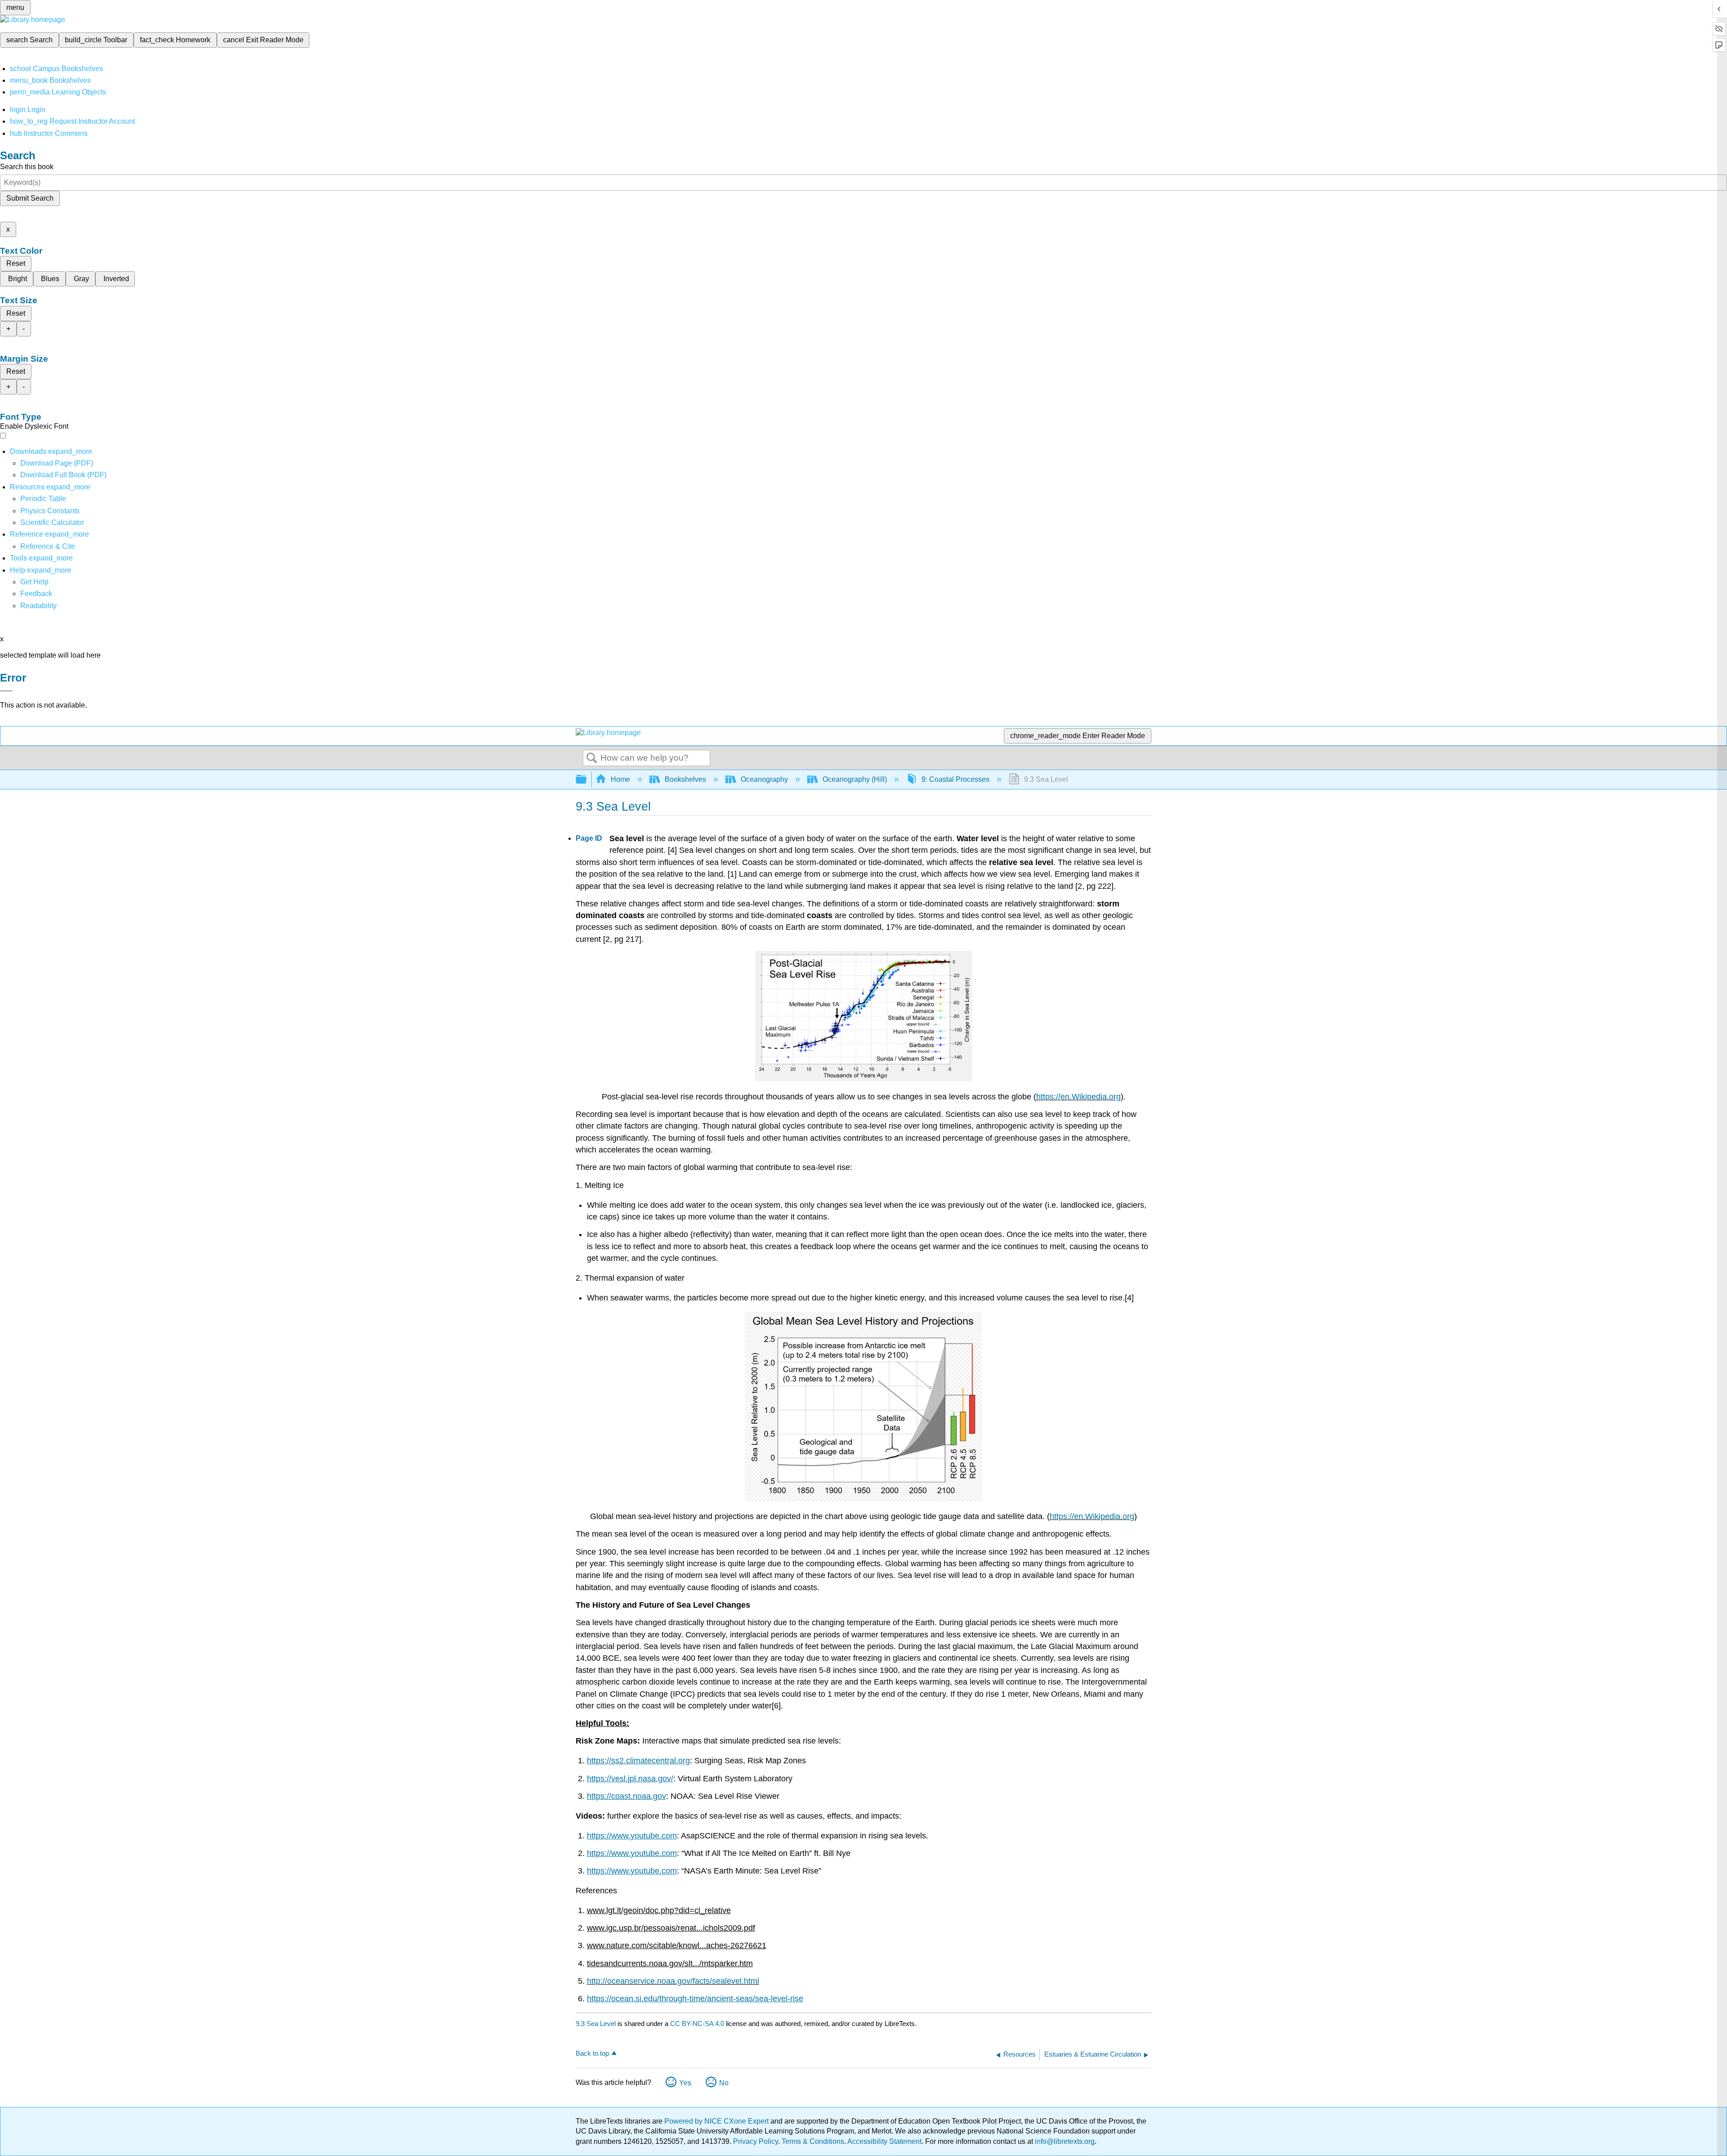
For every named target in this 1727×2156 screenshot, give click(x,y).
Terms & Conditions (813, 2141)
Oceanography (764, 779)
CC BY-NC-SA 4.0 (697, 2024)
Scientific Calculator (52, 522)
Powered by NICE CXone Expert (717, 2121)
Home (620, 779)
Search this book (27, 167)
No (724, 2083)
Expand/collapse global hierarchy (587, 780)
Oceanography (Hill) (855, 779)
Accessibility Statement (884, 2141)
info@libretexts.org (1064, 2141)
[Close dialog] (6, 691)
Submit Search (30, 198)
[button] (36, 594)
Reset (16, 263)
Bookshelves (685, 779)
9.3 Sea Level (596, 2024)
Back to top (592, 2053)
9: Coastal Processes (955, 779)
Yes (685, 2083)
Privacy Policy (756, 2141)
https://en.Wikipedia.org (1078, 1097)
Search (592, 758)
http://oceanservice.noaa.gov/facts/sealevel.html (673, 1981)
